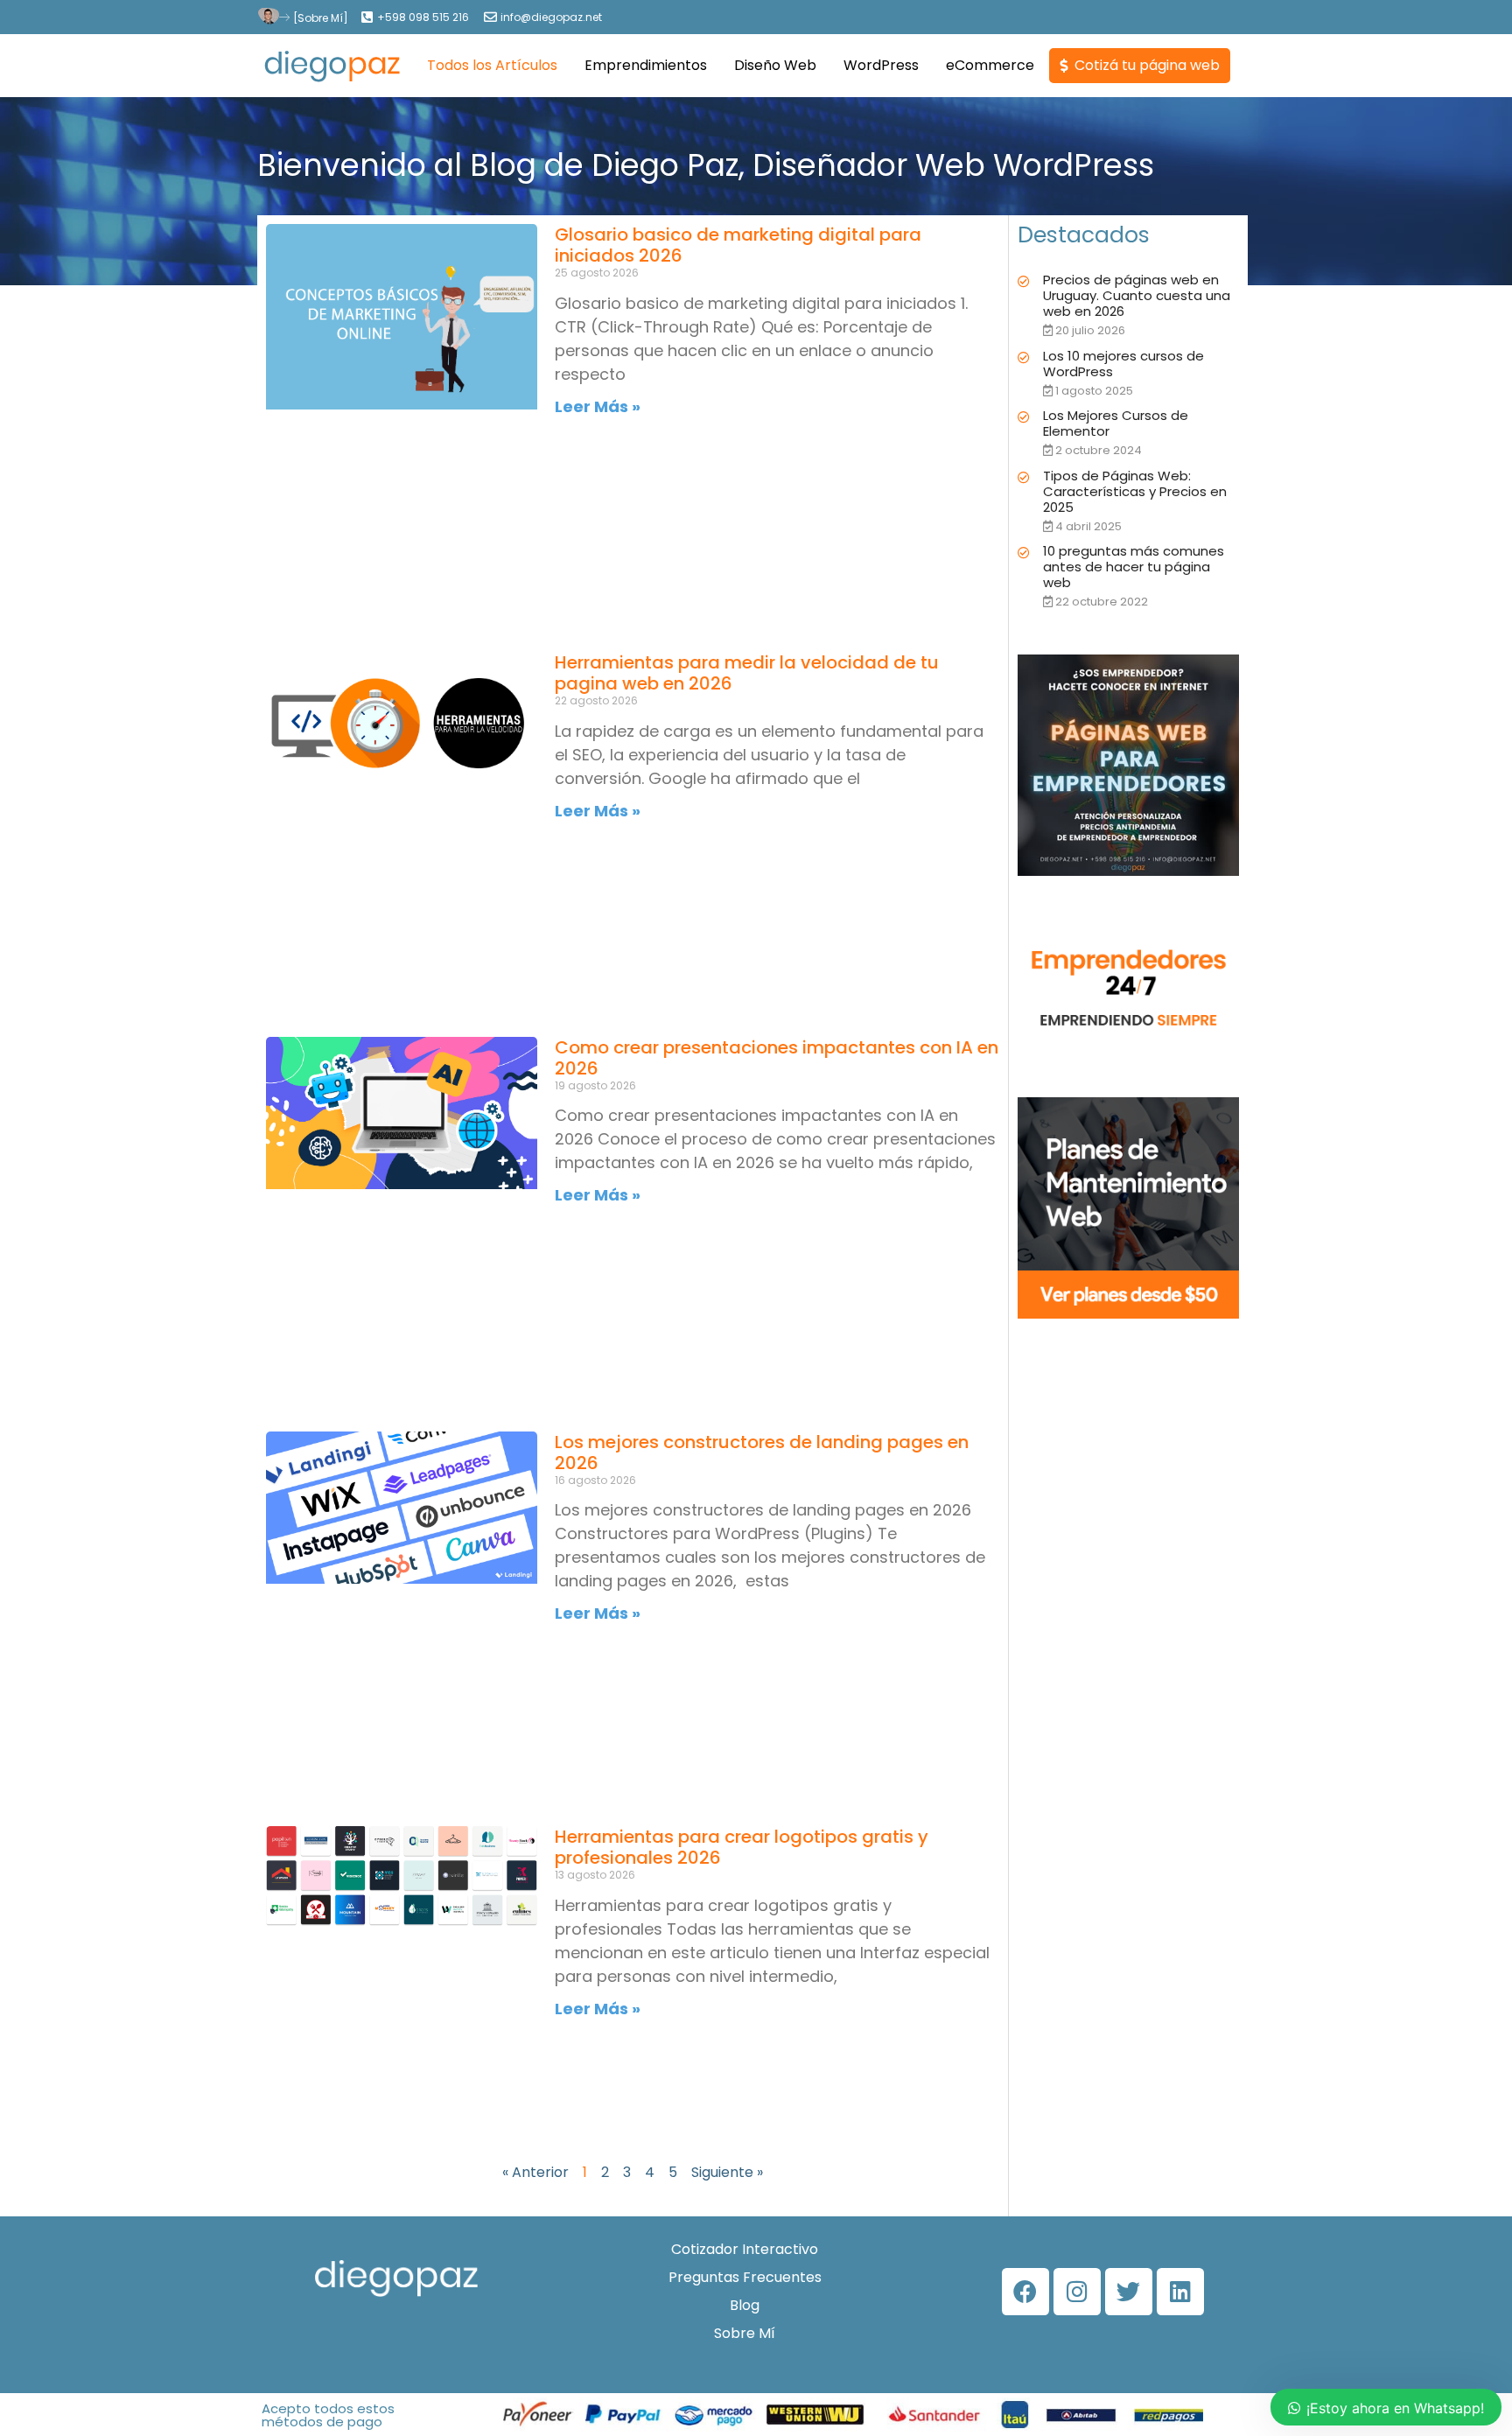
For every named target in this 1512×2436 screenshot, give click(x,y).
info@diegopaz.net (551, 17)
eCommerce (990, 65)
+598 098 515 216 (423, 17)
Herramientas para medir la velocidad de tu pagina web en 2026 (747, 673)
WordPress (881, 65)
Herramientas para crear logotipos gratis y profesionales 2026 (742, 1847)
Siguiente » (727, 2172)
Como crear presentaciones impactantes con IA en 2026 (777, 1058)
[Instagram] (1077, 2292)
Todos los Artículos (492, 65)
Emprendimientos (646, 65)
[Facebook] (1025, 2292)
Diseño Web (775, 65)
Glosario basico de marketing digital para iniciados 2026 (738, 245)
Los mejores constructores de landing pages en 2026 (762, 1452)
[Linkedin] (1180, 2292)
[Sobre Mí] (321, 18)
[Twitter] (1129, 2292)
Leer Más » (598, 406)
